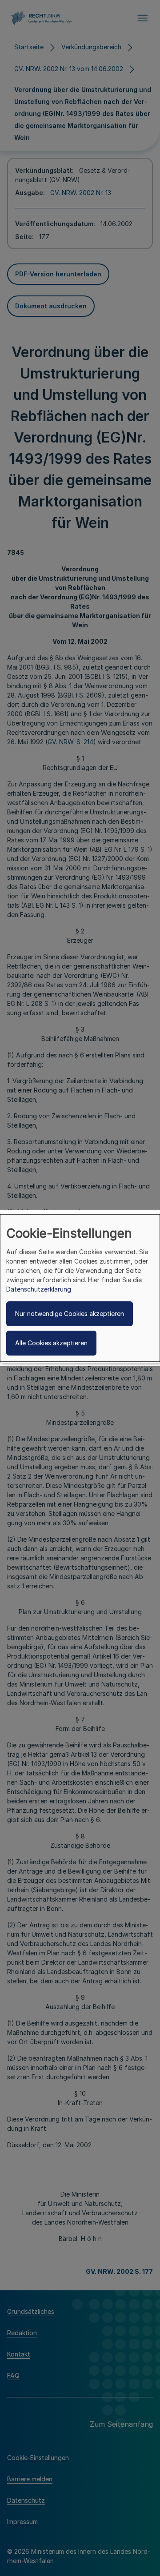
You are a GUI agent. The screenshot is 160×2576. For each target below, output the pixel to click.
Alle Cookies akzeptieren (51, 1343)
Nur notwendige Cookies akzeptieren (70, 1314)
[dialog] (80, 1288)
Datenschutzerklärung (39, 1289)
